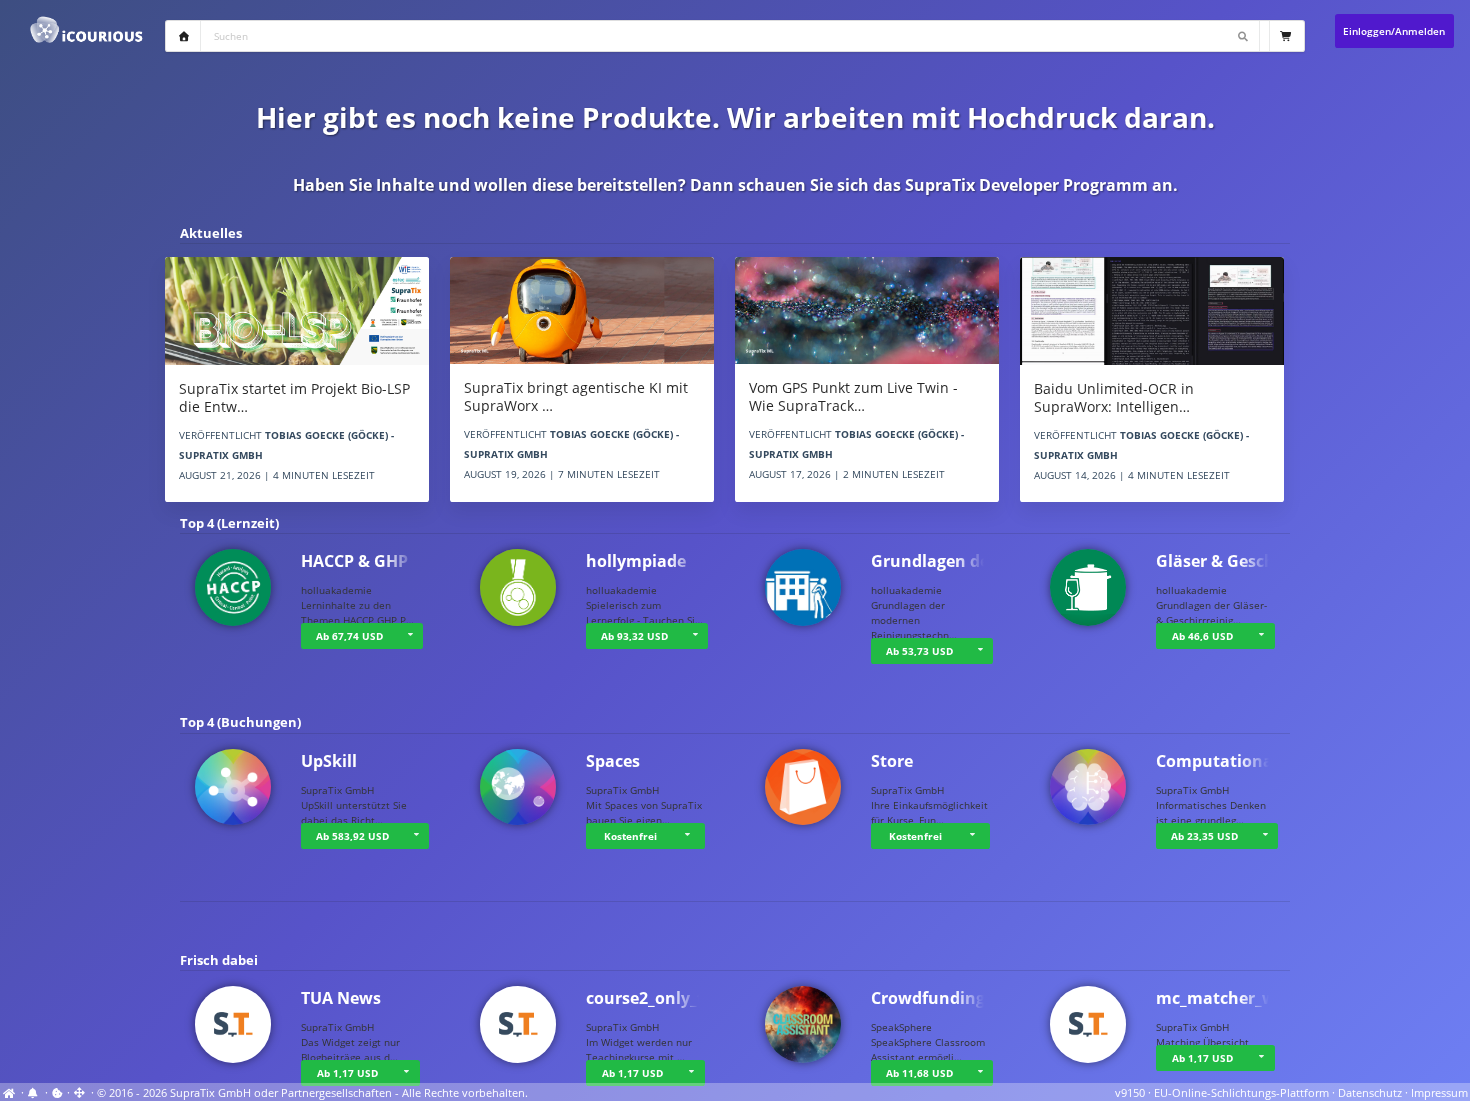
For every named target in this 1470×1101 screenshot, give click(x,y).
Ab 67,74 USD (349, 636)
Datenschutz (1370, 1093)
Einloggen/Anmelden (1394, 31)
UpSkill (329, 761)
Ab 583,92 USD (352, 836)
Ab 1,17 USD (347, 1073)
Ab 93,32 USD (634, 636)
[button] (410, 636)
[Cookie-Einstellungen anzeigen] (57, 1093)
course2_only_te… (656, 998)
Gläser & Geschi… (1225, 561)
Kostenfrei (630, 836)
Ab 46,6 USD (1202, 636)
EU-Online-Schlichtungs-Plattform (1241, 1093)
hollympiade (636, 561)
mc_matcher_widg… (1235, 998)
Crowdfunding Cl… (944, 998)
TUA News (341, 998)
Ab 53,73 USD (919, 651)
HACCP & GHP (354, 561)
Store (892, 761)
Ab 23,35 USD (1204, 836)
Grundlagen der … (942, 561)
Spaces (613, 761)
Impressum (1439, 1093)
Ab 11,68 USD (919, 1073)
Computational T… (1230, 761)
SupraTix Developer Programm (1026, 185)
